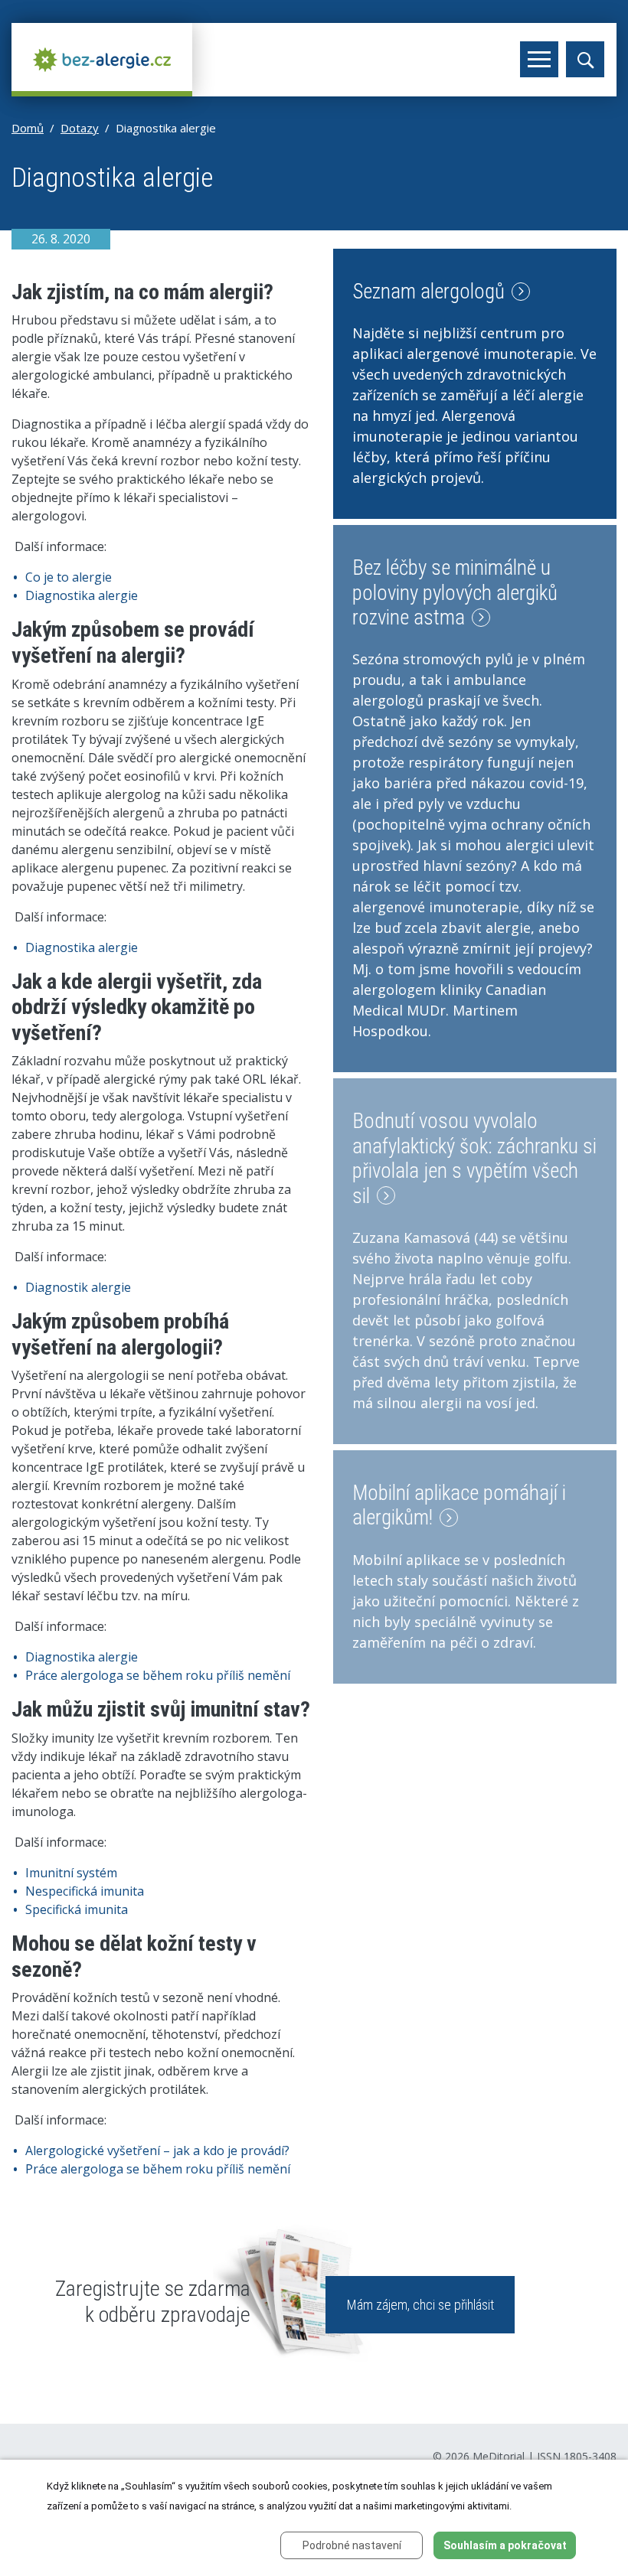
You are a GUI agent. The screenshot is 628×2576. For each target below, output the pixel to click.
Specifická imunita (77, 1909)
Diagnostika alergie (82, 595)
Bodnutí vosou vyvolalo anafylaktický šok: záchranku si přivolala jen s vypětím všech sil (474, 1158)
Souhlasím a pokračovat (505, 2545)
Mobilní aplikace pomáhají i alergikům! (459, 1505)
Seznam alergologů (431, 292)
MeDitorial (499, 2456)
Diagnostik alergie (78, 1287)
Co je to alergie (69, 577)
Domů (28, 128)
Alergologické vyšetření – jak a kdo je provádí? (157, 2150)
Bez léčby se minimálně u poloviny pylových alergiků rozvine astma (455, 593)
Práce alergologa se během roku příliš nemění (158, 1675)
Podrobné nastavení (352, 2545)
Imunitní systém (71, 1873)
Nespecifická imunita (85, 1891)
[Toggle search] (585, 59)
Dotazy (80, 128)
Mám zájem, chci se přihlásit (420, 2305)
